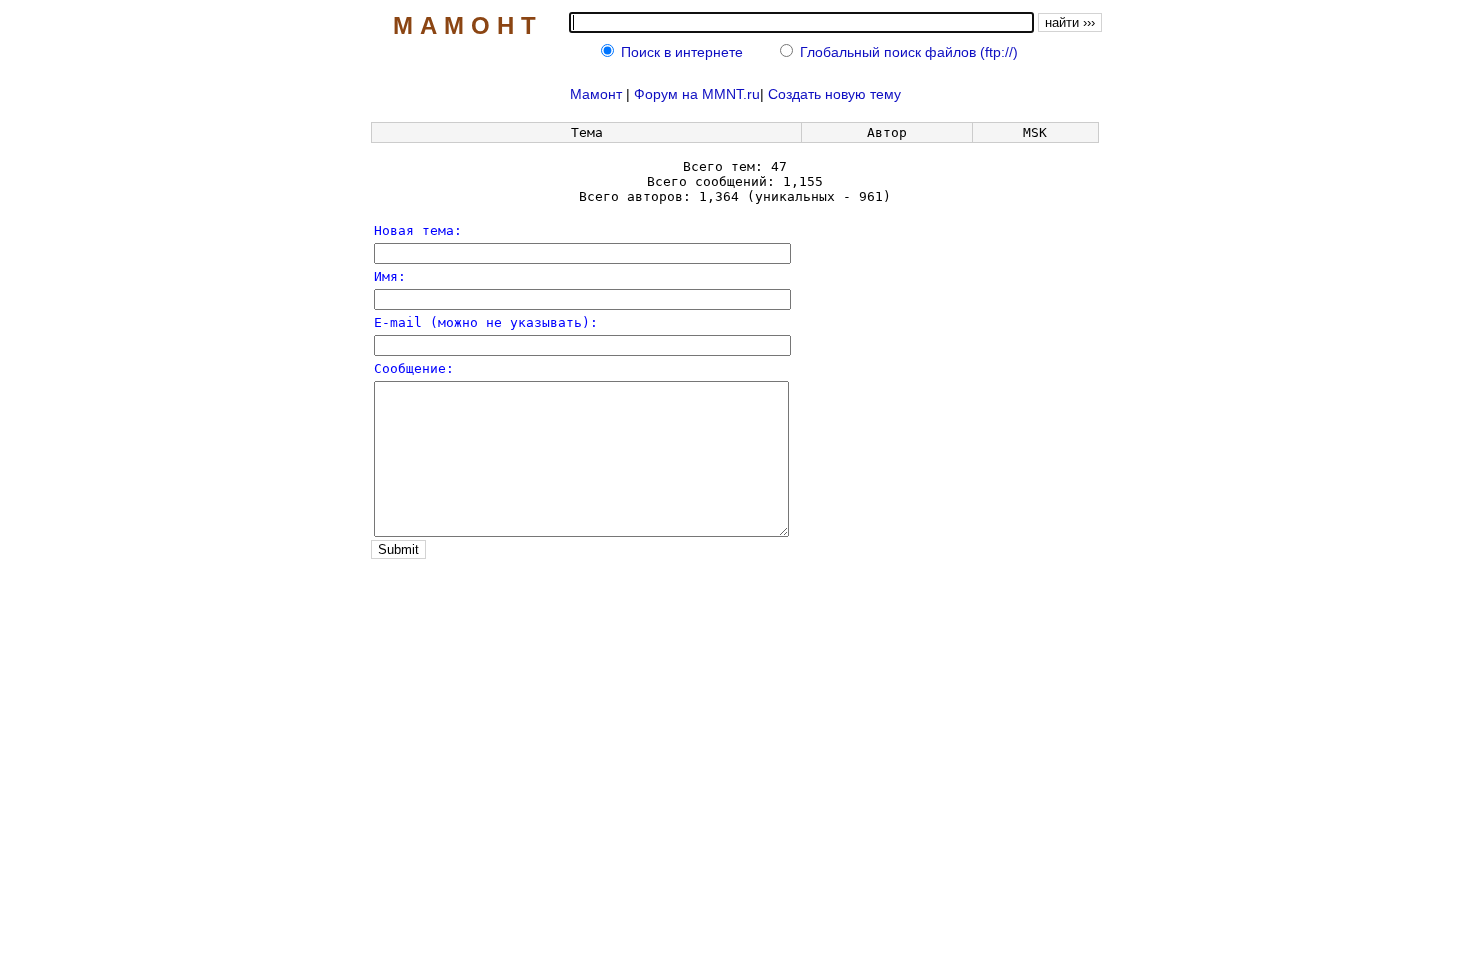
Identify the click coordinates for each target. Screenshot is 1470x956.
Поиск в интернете (682, 52)
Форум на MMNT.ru (697, 94)
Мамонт (596, 94)
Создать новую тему (834, 94)
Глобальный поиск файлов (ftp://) (909, 52)
